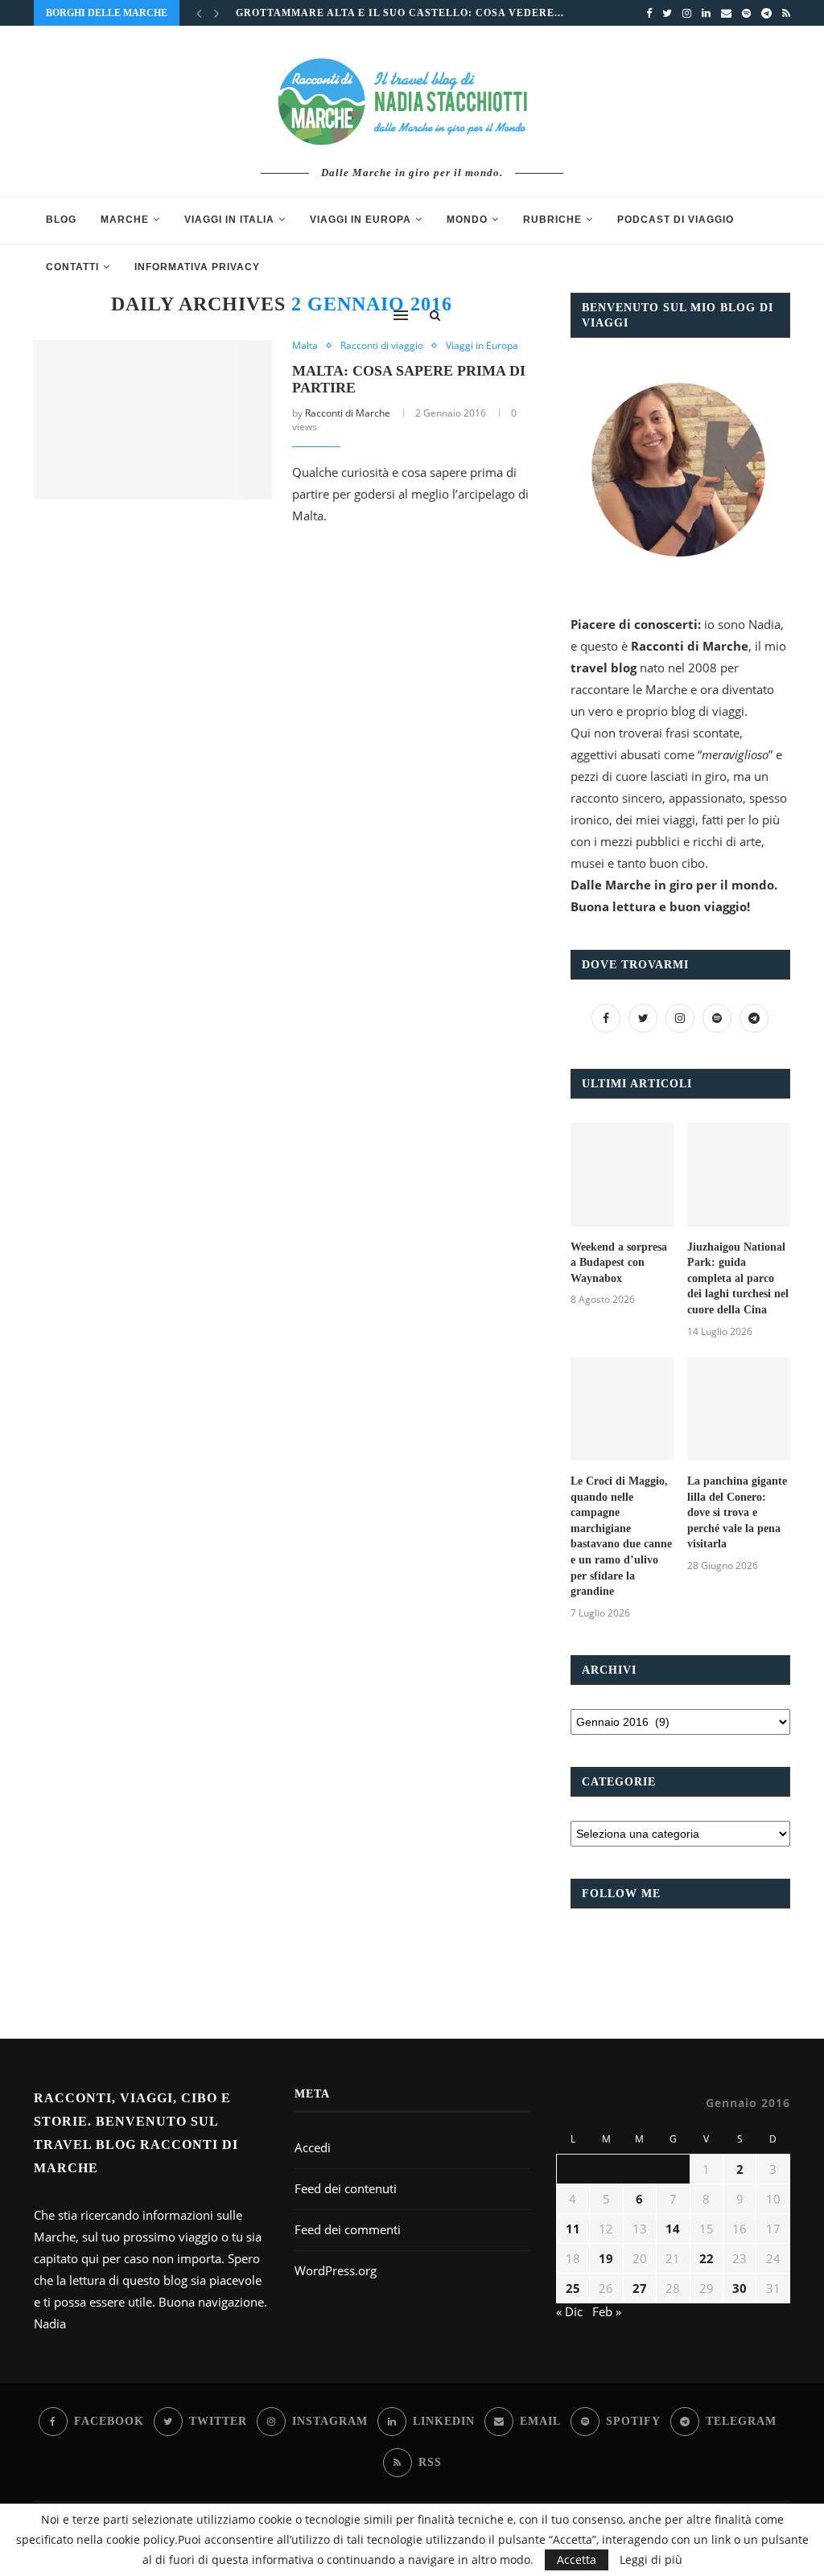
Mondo (467, 220)
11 (573, 2229)
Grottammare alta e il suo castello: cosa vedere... (400, 13)
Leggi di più (651, 2560)
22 (707, 2258)
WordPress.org (336, 2270)
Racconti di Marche (348, 413)
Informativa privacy (197, 267)
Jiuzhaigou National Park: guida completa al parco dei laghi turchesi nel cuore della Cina (738, 1278)
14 (673, 2229)
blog (61, 220)
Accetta (577, 2560)
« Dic (569, 2311)
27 (640, 2288)
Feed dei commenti (348, 2229)
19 (606, 2258)
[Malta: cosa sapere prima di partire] (153, 420)
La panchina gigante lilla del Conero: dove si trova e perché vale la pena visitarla (737, 1512)
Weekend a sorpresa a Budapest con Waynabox (619, 1263)
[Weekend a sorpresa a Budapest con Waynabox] (622, 1174)
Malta (305, 346)
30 (740, 2288)
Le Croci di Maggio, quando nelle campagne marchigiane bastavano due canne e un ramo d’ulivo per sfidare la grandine (621, 1536)
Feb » (607, 2311)
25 (573, 2288)
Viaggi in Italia (229, 220)
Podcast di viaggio (676, 220)
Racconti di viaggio (382, 346)
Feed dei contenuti (346, 2188)
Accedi (313, 2147)
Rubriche (552, 220)
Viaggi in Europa (360, 220)
